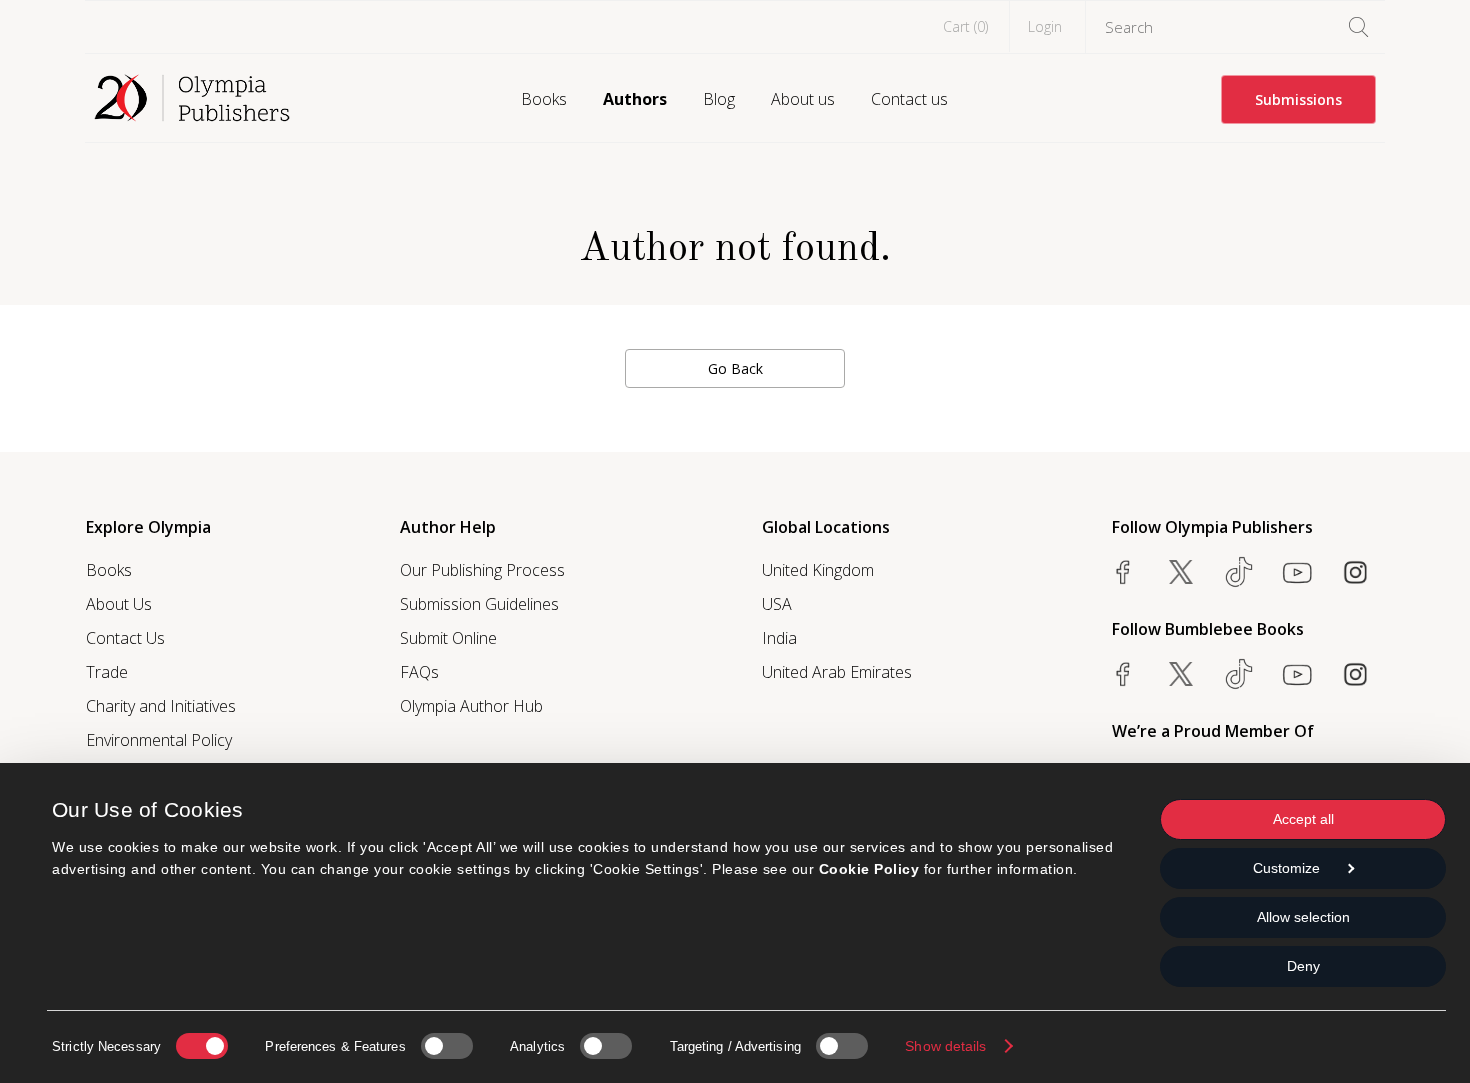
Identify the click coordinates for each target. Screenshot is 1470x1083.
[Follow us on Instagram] (1355, 572)
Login (1045, 26)
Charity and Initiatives (161, 706)
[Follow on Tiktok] (1239, 674)
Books (544, 99)
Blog (719, 99)
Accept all (1303, 819)
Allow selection (1303, 917)
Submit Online (448, 638)
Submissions (1298, 99)
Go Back (735, 368)
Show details (945, 1046)
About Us (119, 604)
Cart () (965, 26)
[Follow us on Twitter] (1181, 572)
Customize (1286, 868)
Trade (107, 672)
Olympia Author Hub (471, 706)
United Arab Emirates (837, 672)
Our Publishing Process (482, 570)
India (779, 638)
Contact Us (125, 638)
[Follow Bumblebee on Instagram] (1355, 674)
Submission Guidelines (479, 604)
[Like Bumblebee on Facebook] (1123, 674)
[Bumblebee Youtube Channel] (1297, 674)
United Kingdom (818, 570)
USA (777, 604)
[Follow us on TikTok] (1239, 572)
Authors (635, 99)
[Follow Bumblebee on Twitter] (1181, 674)
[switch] (447, 1046)
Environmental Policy (159, 740)
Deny (1303, 966)
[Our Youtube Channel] (1297, 572)
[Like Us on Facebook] (1123, 572)
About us (803, 99)
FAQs (419, 672)
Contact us (909, 99)
